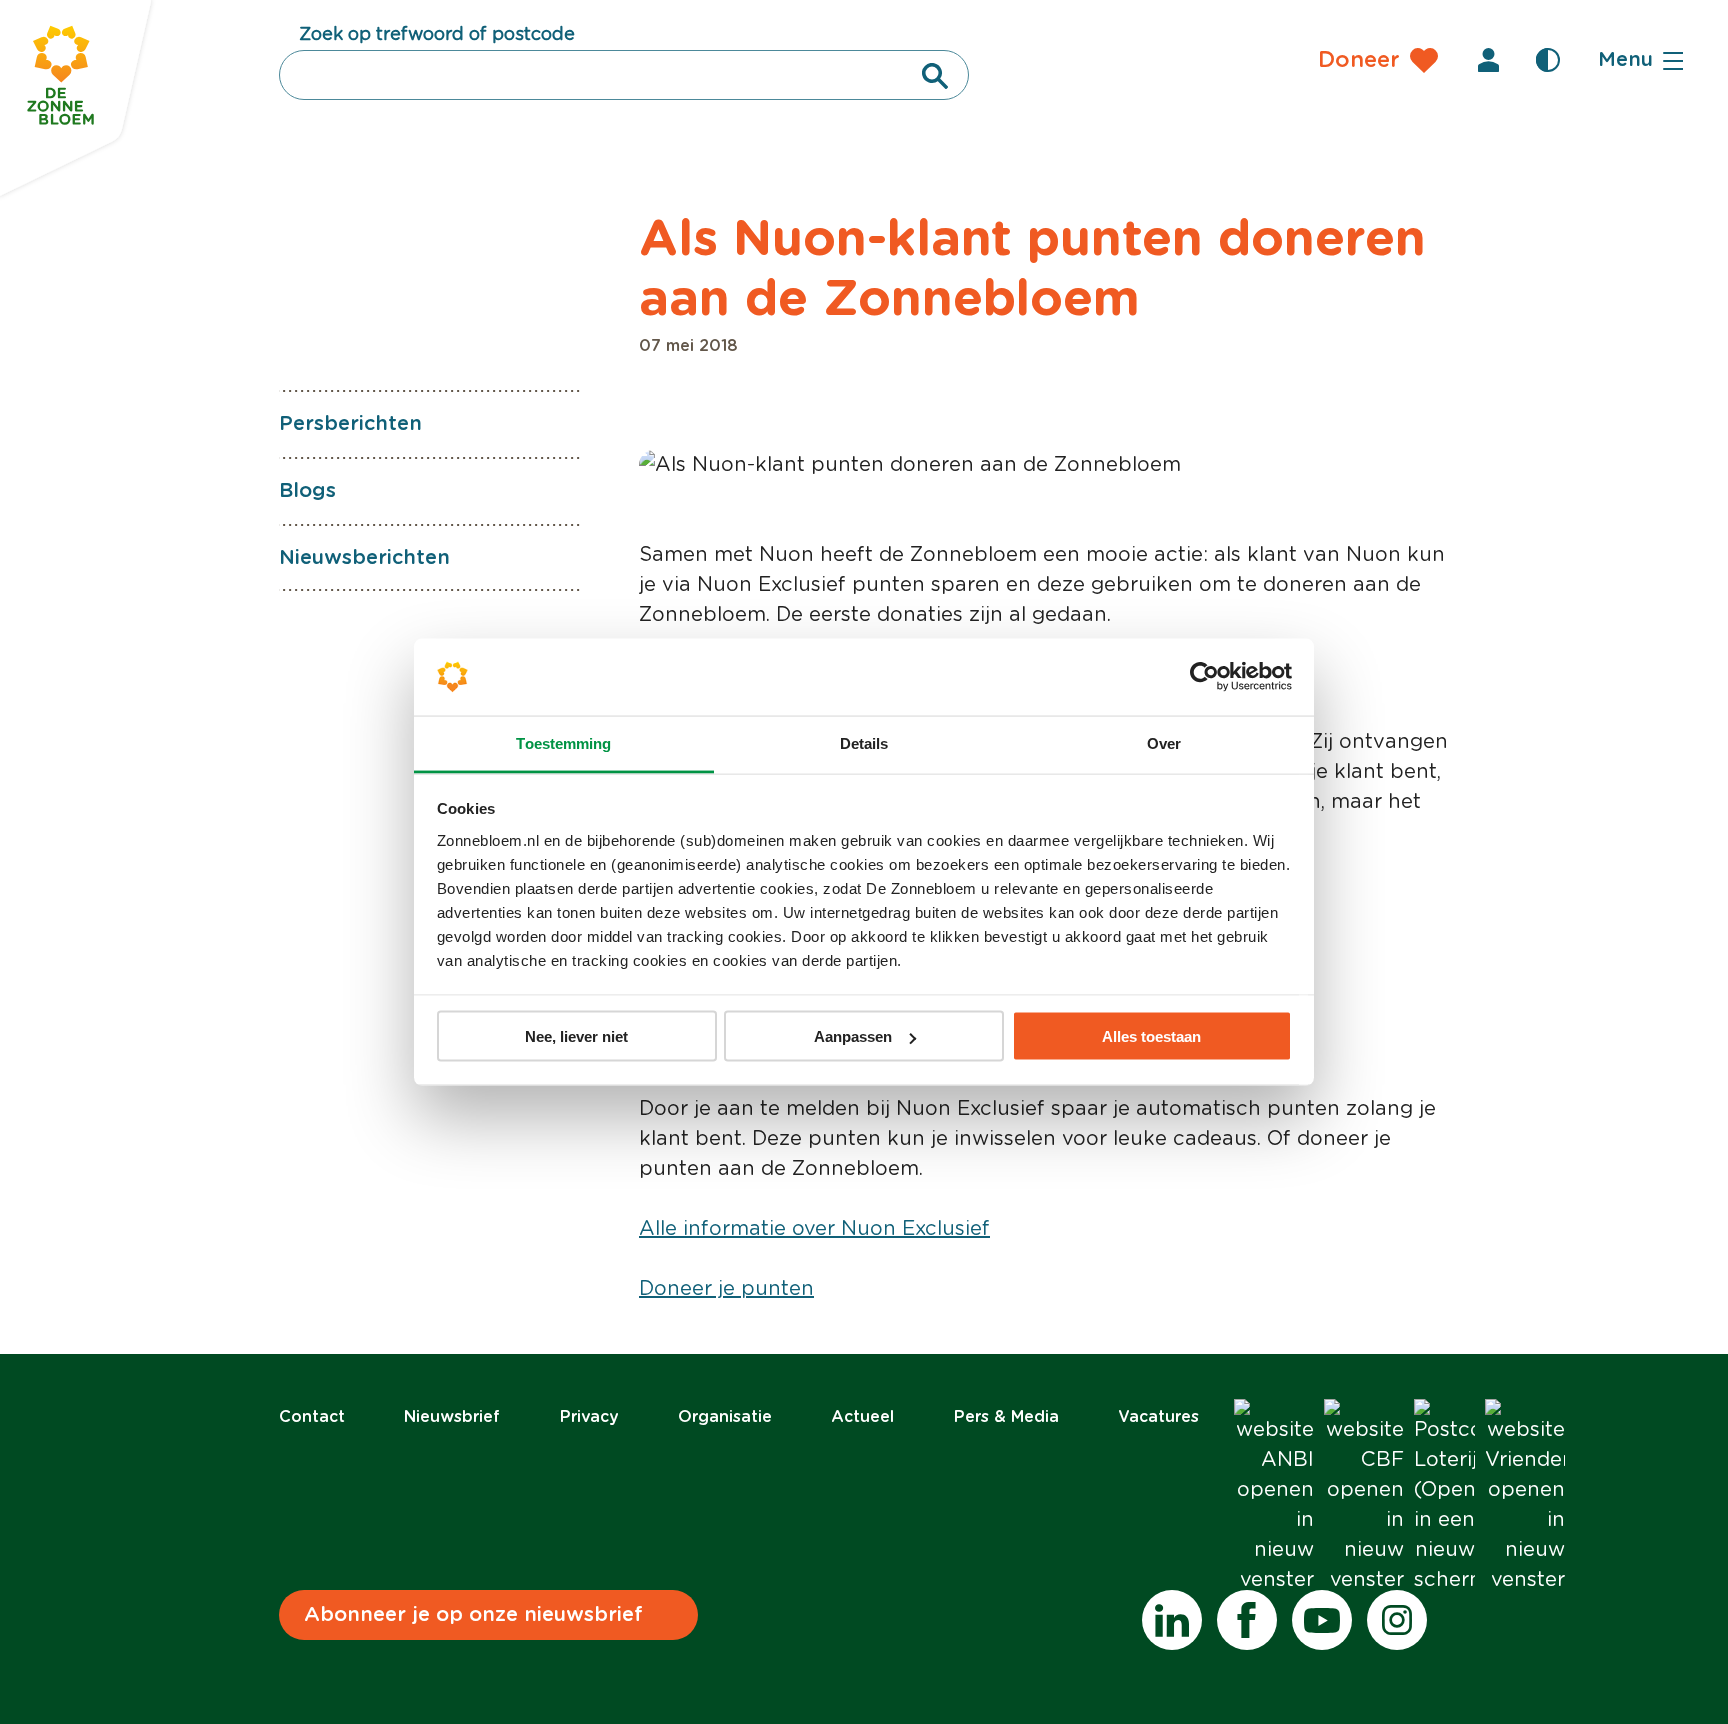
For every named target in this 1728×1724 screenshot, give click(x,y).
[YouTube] (1322, 1620)
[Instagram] (1397, 1620)
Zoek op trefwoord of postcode (437, 35)
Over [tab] (1164, 742)
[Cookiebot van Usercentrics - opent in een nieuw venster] (1204, 677)
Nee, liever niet (576, 1036)
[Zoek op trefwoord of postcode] (935, 76)
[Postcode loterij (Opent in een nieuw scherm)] (1444, 1497)
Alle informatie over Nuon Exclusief (814, 1229)
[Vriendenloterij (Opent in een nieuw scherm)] (1525, 1497)
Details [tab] (864, 742)
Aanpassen (853, 1036)
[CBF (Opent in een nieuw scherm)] (1364, 1497)
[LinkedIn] (1172, 1620)
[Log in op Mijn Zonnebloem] (1488, 60)
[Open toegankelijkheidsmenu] (1548, 60)
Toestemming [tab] (563, 742)
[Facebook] (1247, 1620)
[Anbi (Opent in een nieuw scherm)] (1274, 1497)
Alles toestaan (1151, 1036)
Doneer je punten (726, 1289)
